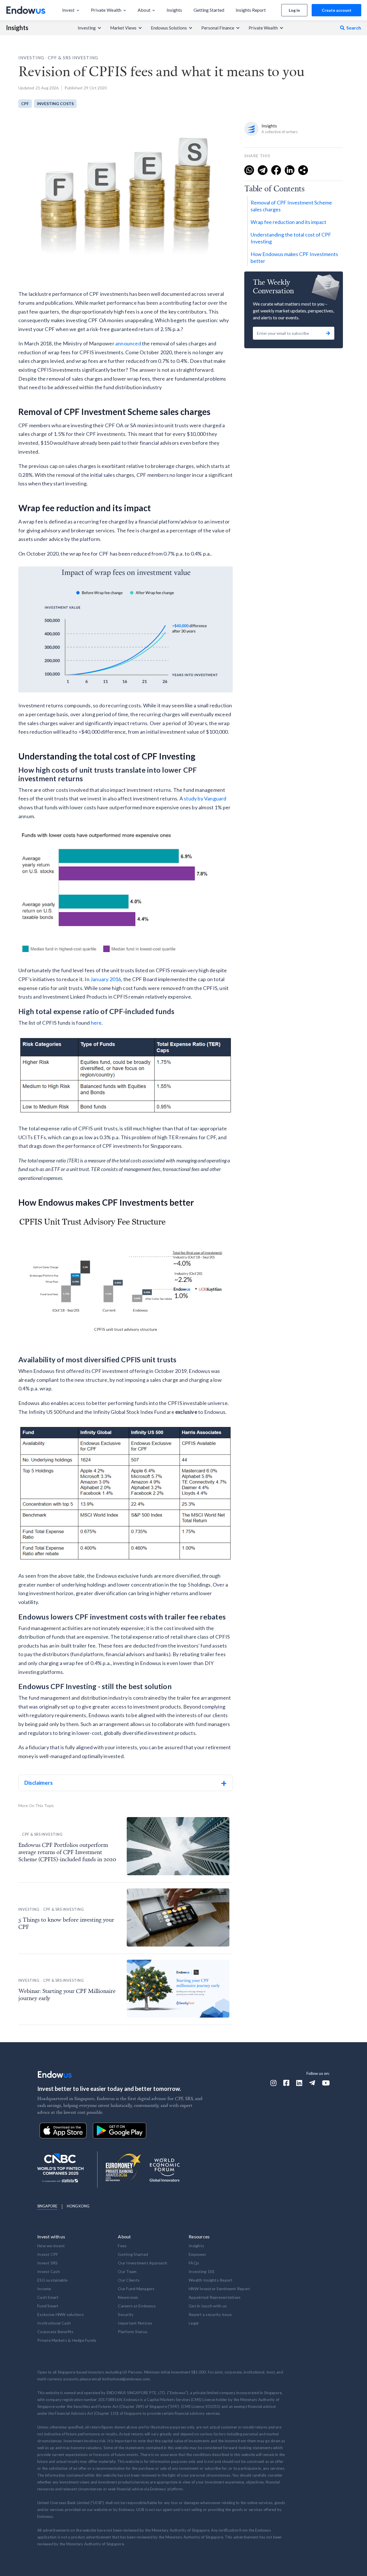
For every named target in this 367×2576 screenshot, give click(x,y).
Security (126, 2314)
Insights (17, 28)
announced (129, 343)
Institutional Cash (54, 2323)
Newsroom (128, 2297)
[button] (71, 10)
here (96, 1023)
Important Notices (135, 2323)
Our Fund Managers (136, 2289)
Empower (197, 2254)
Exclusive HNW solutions (60, 2314)
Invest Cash (49, 2271)
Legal (194, 2323)
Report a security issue (210, 2314)
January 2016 (106, 979)
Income (44, 2289)
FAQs (194, 2263)
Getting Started (133, 2254)
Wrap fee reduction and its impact (288, 222)
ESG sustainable (52, 2280)
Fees (122, 2246)
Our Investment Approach (142, 2263)
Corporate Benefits (55, 2332)
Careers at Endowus (137, 2306)
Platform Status (133, 2332)
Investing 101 (202, 2271)
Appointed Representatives (215, 2297)
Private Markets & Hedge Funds (67, 2340)
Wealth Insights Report (211, 2280)
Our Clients (129, 2280)
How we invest (51, 2246)
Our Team (127, 2271)
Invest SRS (48, 2263)
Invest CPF (48, 2254)
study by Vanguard (205, 798)
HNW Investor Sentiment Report (219, 2289)
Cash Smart (48, 2297)
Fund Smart (48, 2306)
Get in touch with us (208, 2306)
